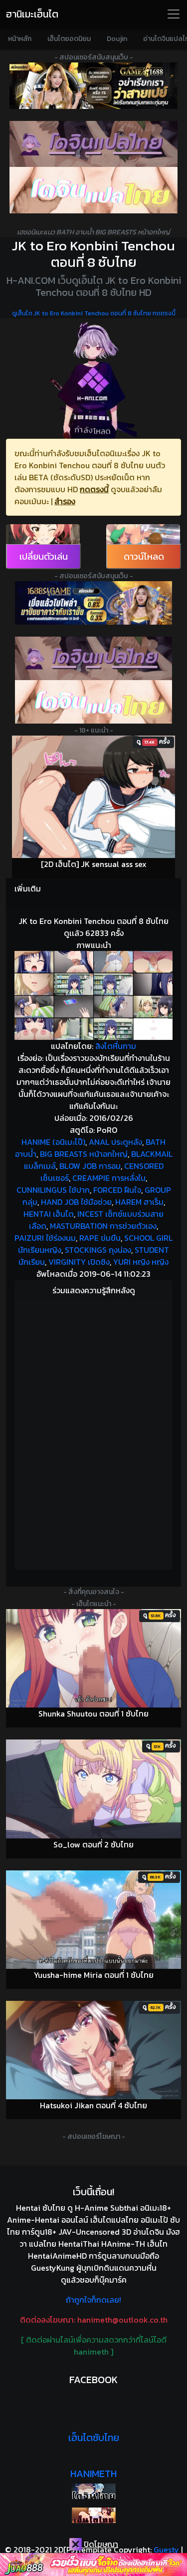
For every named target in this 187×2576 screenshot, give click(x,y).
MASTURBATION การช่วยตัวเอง (103, 1226)
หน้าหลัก (20, 39)
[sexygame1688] (93, 86)
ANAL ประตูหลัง (115, 1142)
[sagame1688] (93, 603)
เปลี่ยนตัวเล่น (44, 556)
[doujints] (93, 702)
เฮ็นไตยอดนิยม (69, 39)
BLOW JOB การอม (90, 1166)
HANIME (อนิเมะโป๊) (53, 1142)
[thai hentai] (93, 658)
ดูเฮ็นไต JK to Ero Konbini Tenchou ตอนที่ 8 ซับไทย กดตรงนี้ (94, 313)
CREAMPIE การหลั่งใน (109, 1178)
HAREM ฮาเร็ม (139, 1202)
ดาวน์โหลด (144, 556)
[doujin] (93, 144)
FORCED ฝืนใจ (117, 1190)
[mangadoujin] (93, 190)
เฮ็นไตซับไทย (94, 2438)
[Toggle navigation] (174, 14)
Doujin (117, 39)
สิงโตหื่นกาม (116, 1046)
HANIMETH (93, 2474)
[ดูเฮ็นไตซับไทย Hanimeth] (93, 2515)
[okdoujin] (93, 2491)
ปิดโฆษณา (100, 2544)
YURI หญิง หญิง (141, 1262)
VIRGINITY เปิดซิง (79, 1262)
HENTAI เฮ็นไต (49, 1214)
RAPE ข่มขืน (100, 1238)
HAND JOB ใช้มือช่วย (76, 1202)
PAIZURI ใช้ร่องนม (45, 1238)
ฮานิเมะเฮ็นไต (32, 14)
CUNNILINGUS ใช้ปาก (53, 1190)
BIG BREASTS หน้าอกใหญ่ (84, 1154)
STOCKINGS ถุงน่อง (98, 1250)
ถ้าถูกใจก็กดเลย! (93, 2300)
